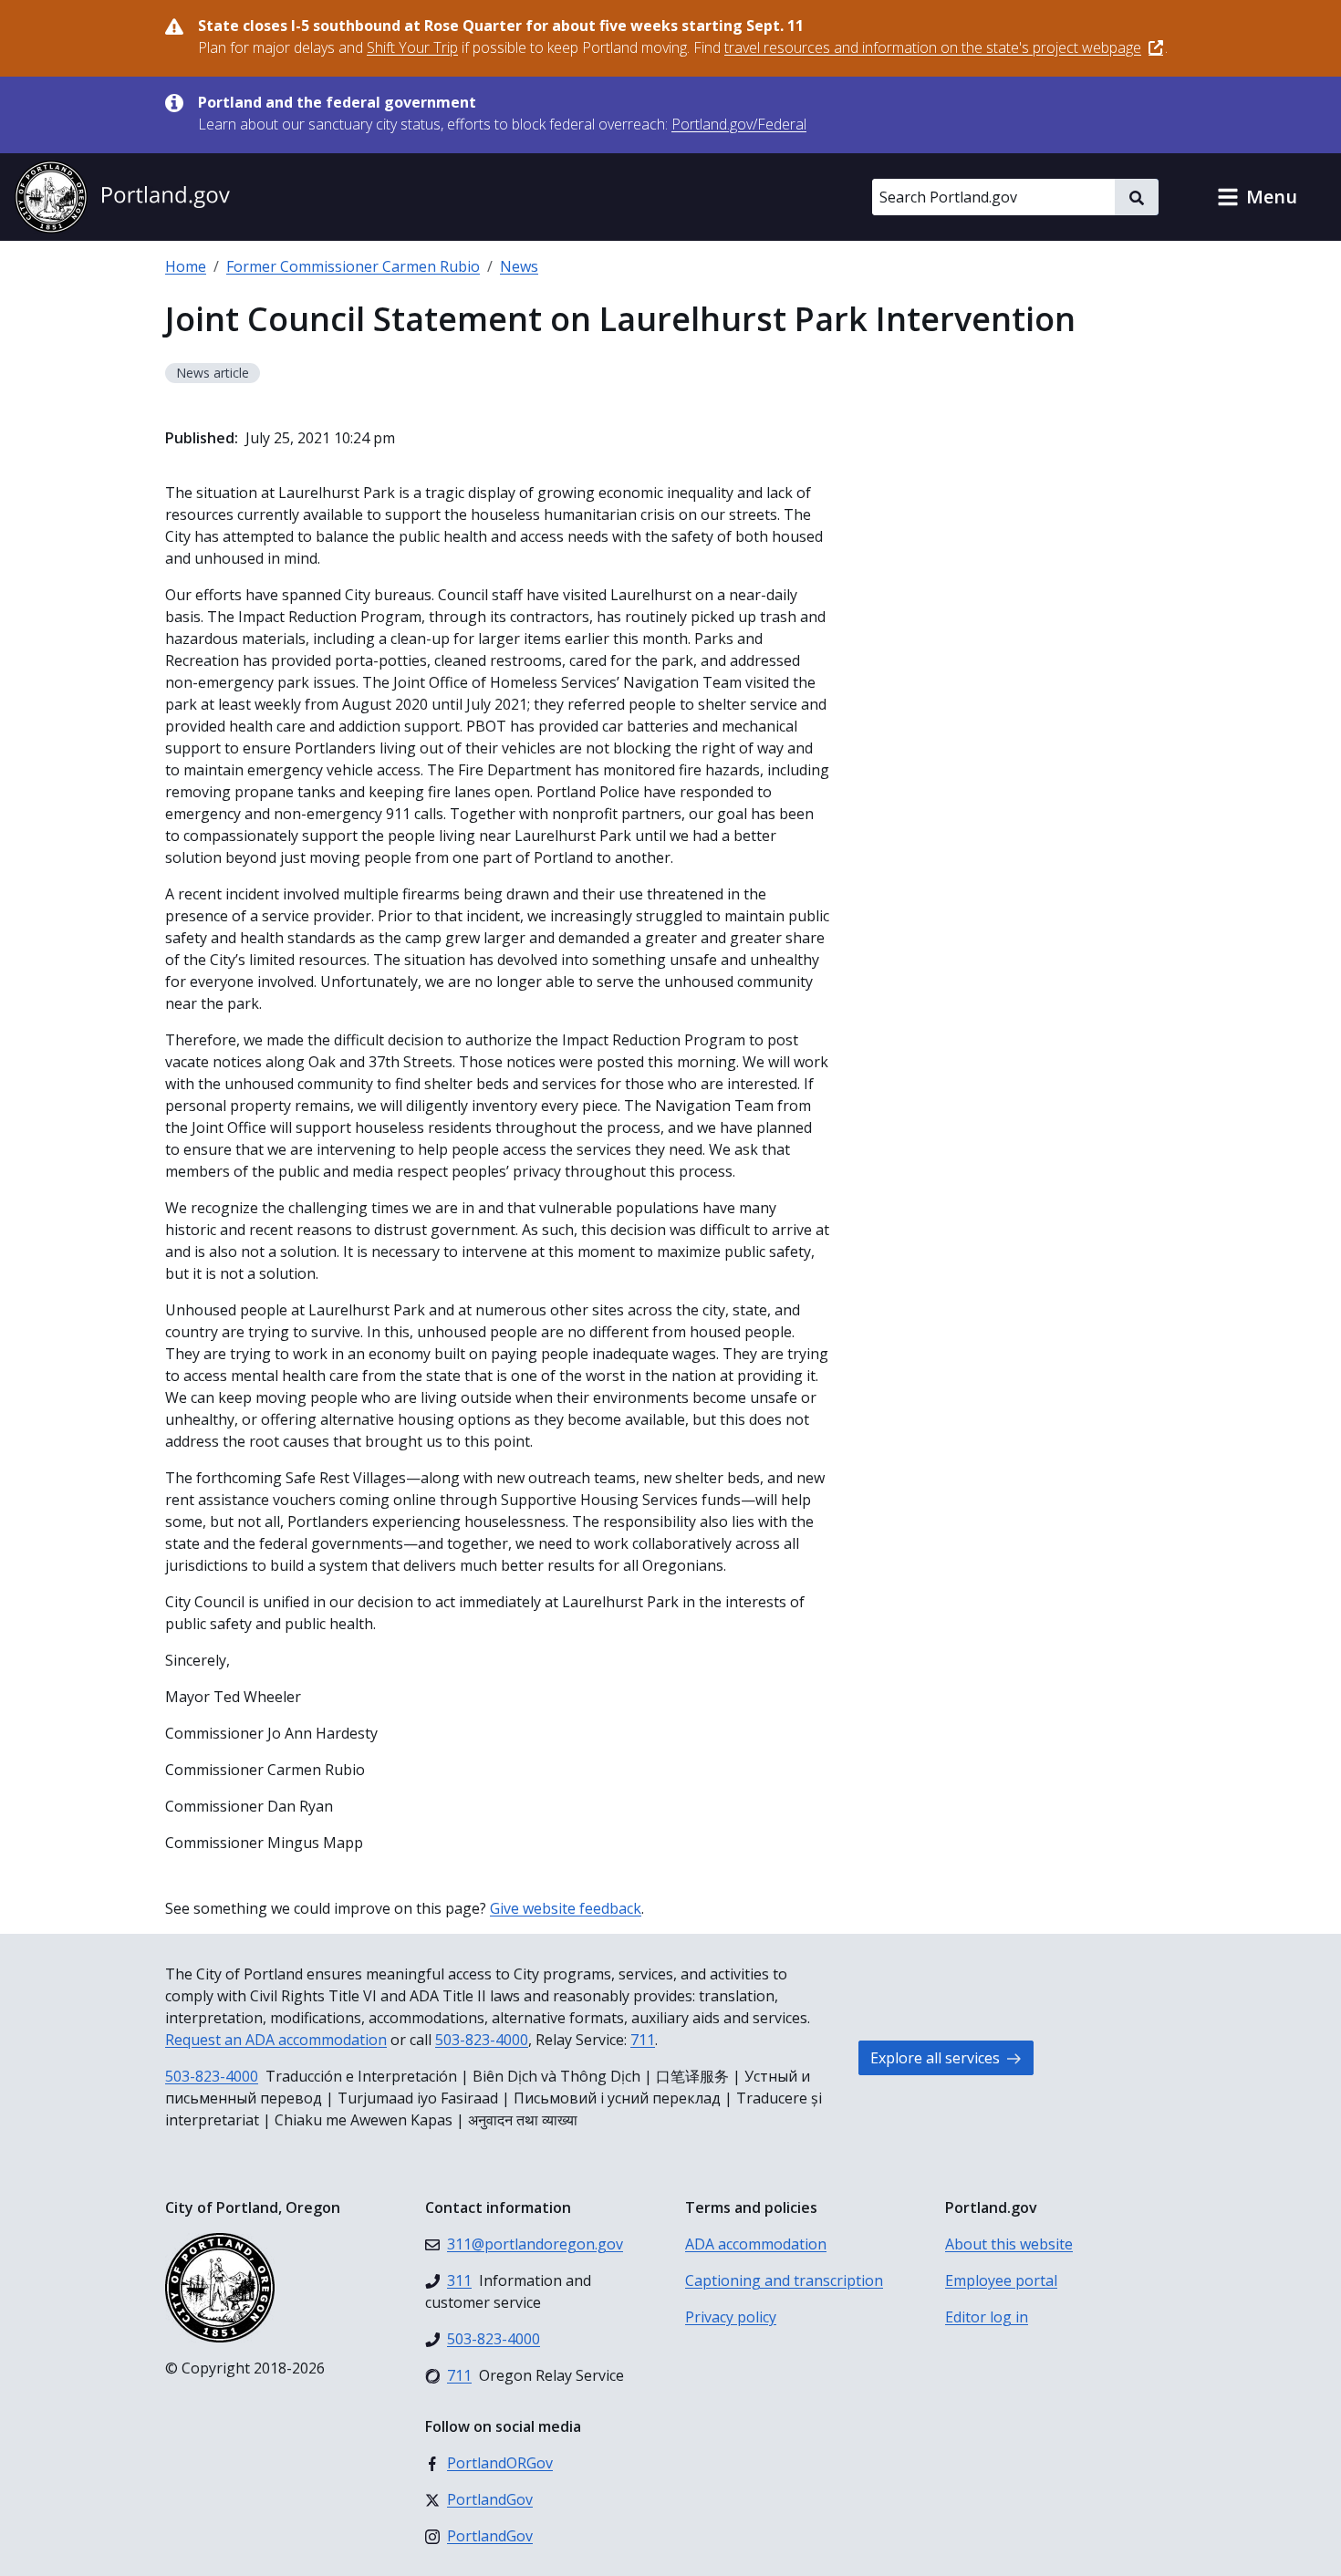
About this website (1009, 2244)
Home (186, 266)
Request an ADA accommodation (276, 2040)
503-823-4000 (482, 2040)
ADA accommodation (756, 2244)
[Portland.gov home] (122, 197)
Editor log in (987, 2317)
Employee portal (1001, 2280)
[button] (1257, 197)
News (519, 266)
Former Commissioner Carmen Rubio (353, 266)
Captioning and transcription (784, 2280)
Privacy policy (731, 2317)
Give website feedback (566, 1908)
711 (643, 2040)
